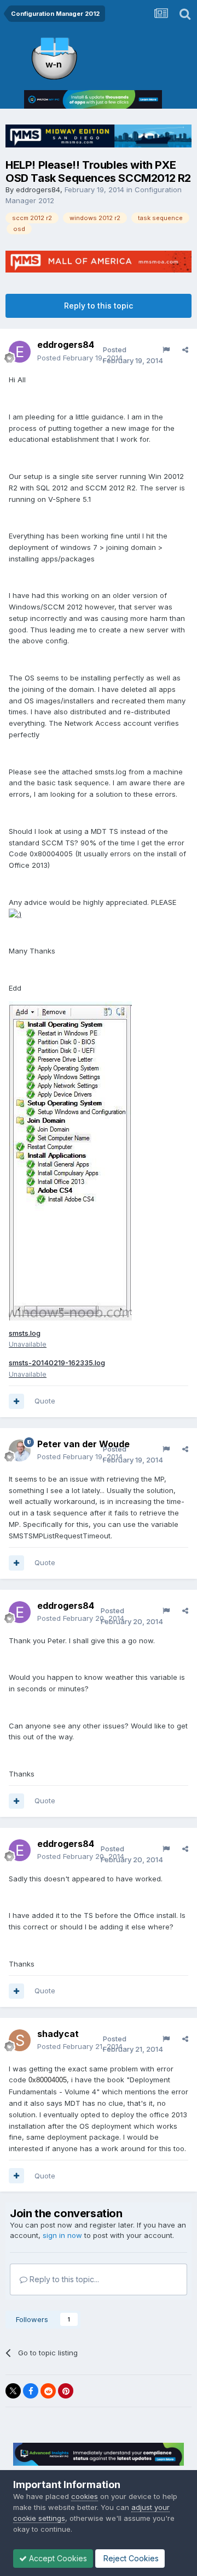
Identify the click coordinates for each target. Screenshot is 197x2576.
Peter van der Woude (83, 1444)
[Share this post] (185, 350)
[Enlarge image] (15, 914)
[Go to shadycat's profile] (20, 2040)
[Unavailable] (70, 1160)
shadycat (58, 2034)
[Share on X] (13, 2391)
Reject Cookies (130, 2558)
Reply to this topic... (63, 2279)
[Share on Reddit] (48, 2391)
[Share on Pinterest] (66, 2391)
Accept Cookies (57, 2558)
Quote (45, 1401)
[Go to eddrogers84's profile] (20, 352)
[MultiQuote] (16, 1401)
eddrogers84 (38, 190)
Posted (80, 358)
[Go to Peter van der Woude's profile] (20, 1450)
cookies (85, 2496)
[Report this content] (166, 350)
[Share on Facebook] (31, 2391)
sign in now (62, 2235)
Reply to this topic (99, 306)
